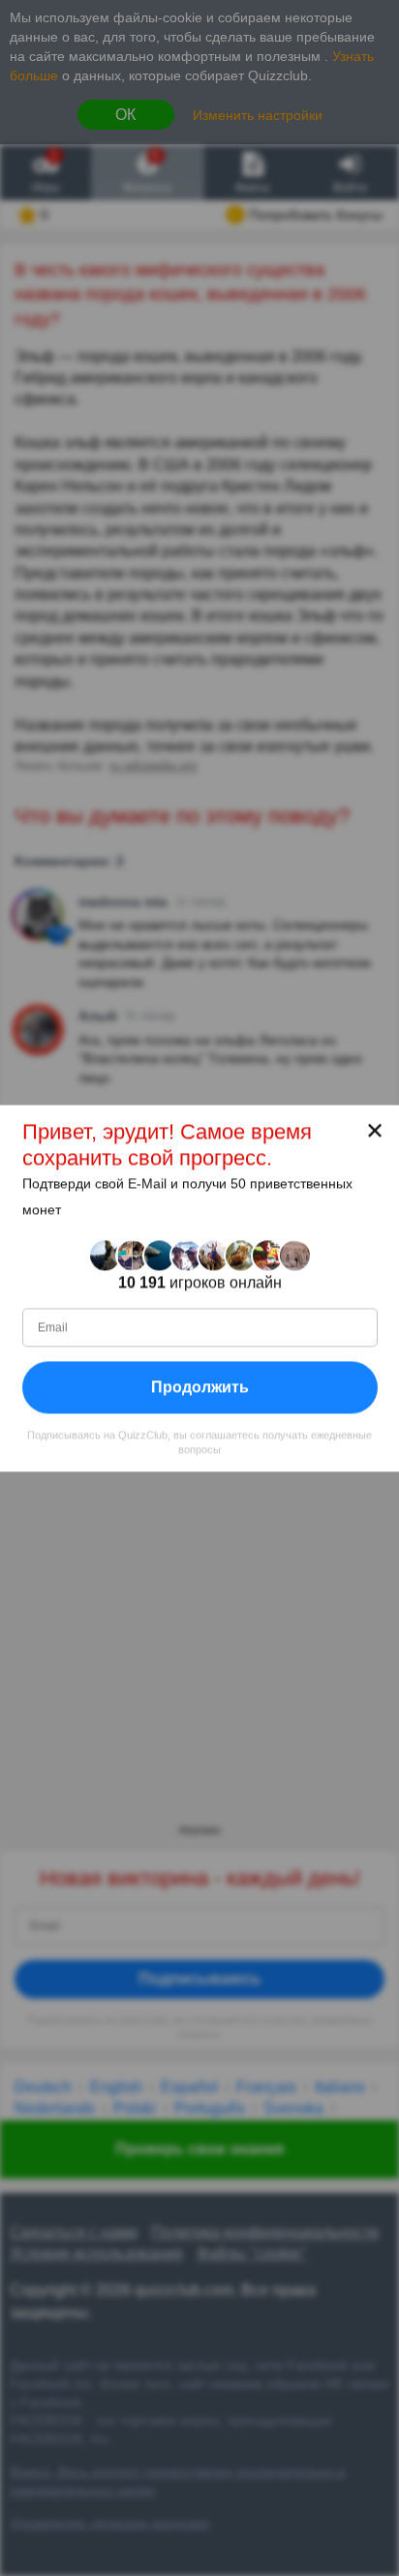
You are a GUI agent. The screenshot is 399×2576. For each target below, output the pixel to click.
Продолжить (200, 1387)
